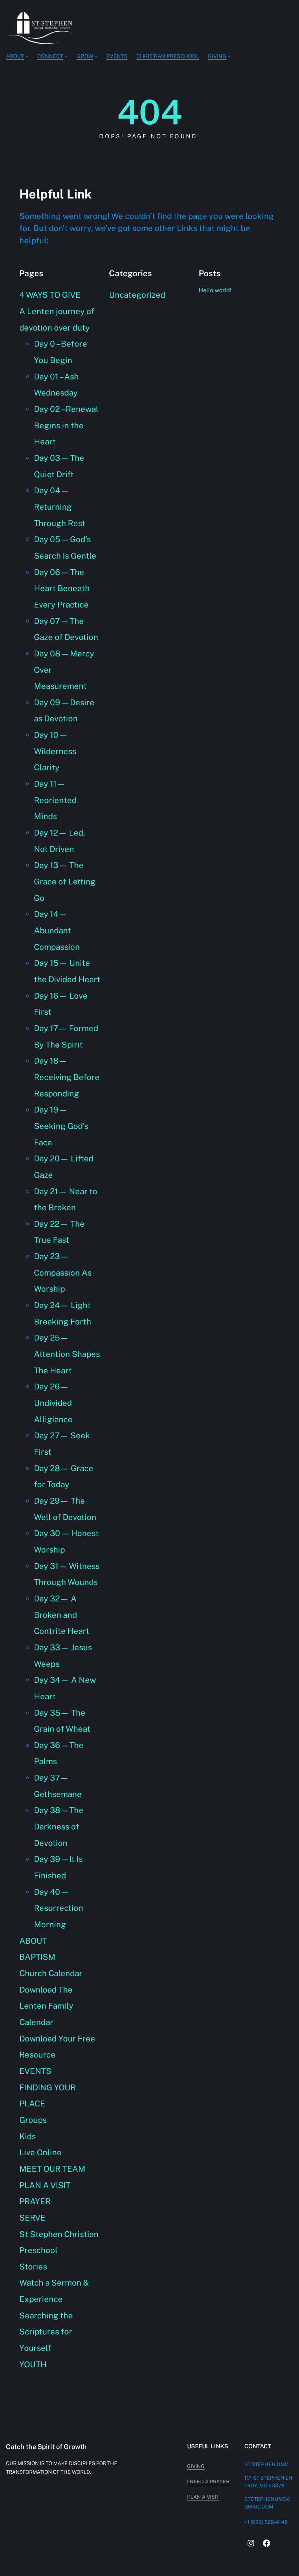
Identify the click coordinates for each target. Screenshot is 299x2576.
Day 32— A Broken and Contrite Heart (62, 1615)
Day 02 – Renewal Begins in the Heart (66, 425)
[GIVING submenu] (230, 56)
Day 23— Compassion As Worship (63, 1272)
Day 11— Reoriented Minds (55, 800)
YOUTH (33, 2364)
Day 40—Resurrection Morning (59, 1908)
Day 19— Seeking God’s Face (61, 1126)
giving (196, 2466)
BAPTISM (37, 1957)
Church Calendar (51, 1973)
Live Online (40, 2152)
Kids (28, 2136)
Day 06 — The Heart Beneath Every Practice (62, 588)
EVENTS (35, 2071)
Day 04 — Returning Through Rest (60, 507)
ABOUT (33, 1941)
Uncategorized (137, 295)
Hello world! (215, 290)
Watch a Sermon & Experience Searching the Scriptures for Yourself (54, 2315)
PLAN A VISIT (45, 2185)
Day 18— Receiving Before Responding (67, 1077)
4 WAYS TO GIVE (50, 295)
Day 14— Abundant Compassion (57, 930)
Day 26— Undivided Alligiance (53, 1403)
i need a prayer (208, 2481)
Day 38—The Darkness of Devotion (59, 1826)
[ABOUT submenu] (27, 56)
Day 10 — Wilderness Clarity (55, 751)
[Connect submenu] (66, 56)
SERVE (32, 2218)
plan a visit (203, 2497)
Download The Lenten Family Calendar (46, 2006)
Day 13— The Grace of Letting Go (65, 881)
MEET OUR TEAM (52, 2169)
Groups (33, 2120)
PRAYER (35, 2201)
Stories (33, 2267)
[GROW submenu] (96, 56)
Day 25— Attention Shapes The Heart (67, 1354)
